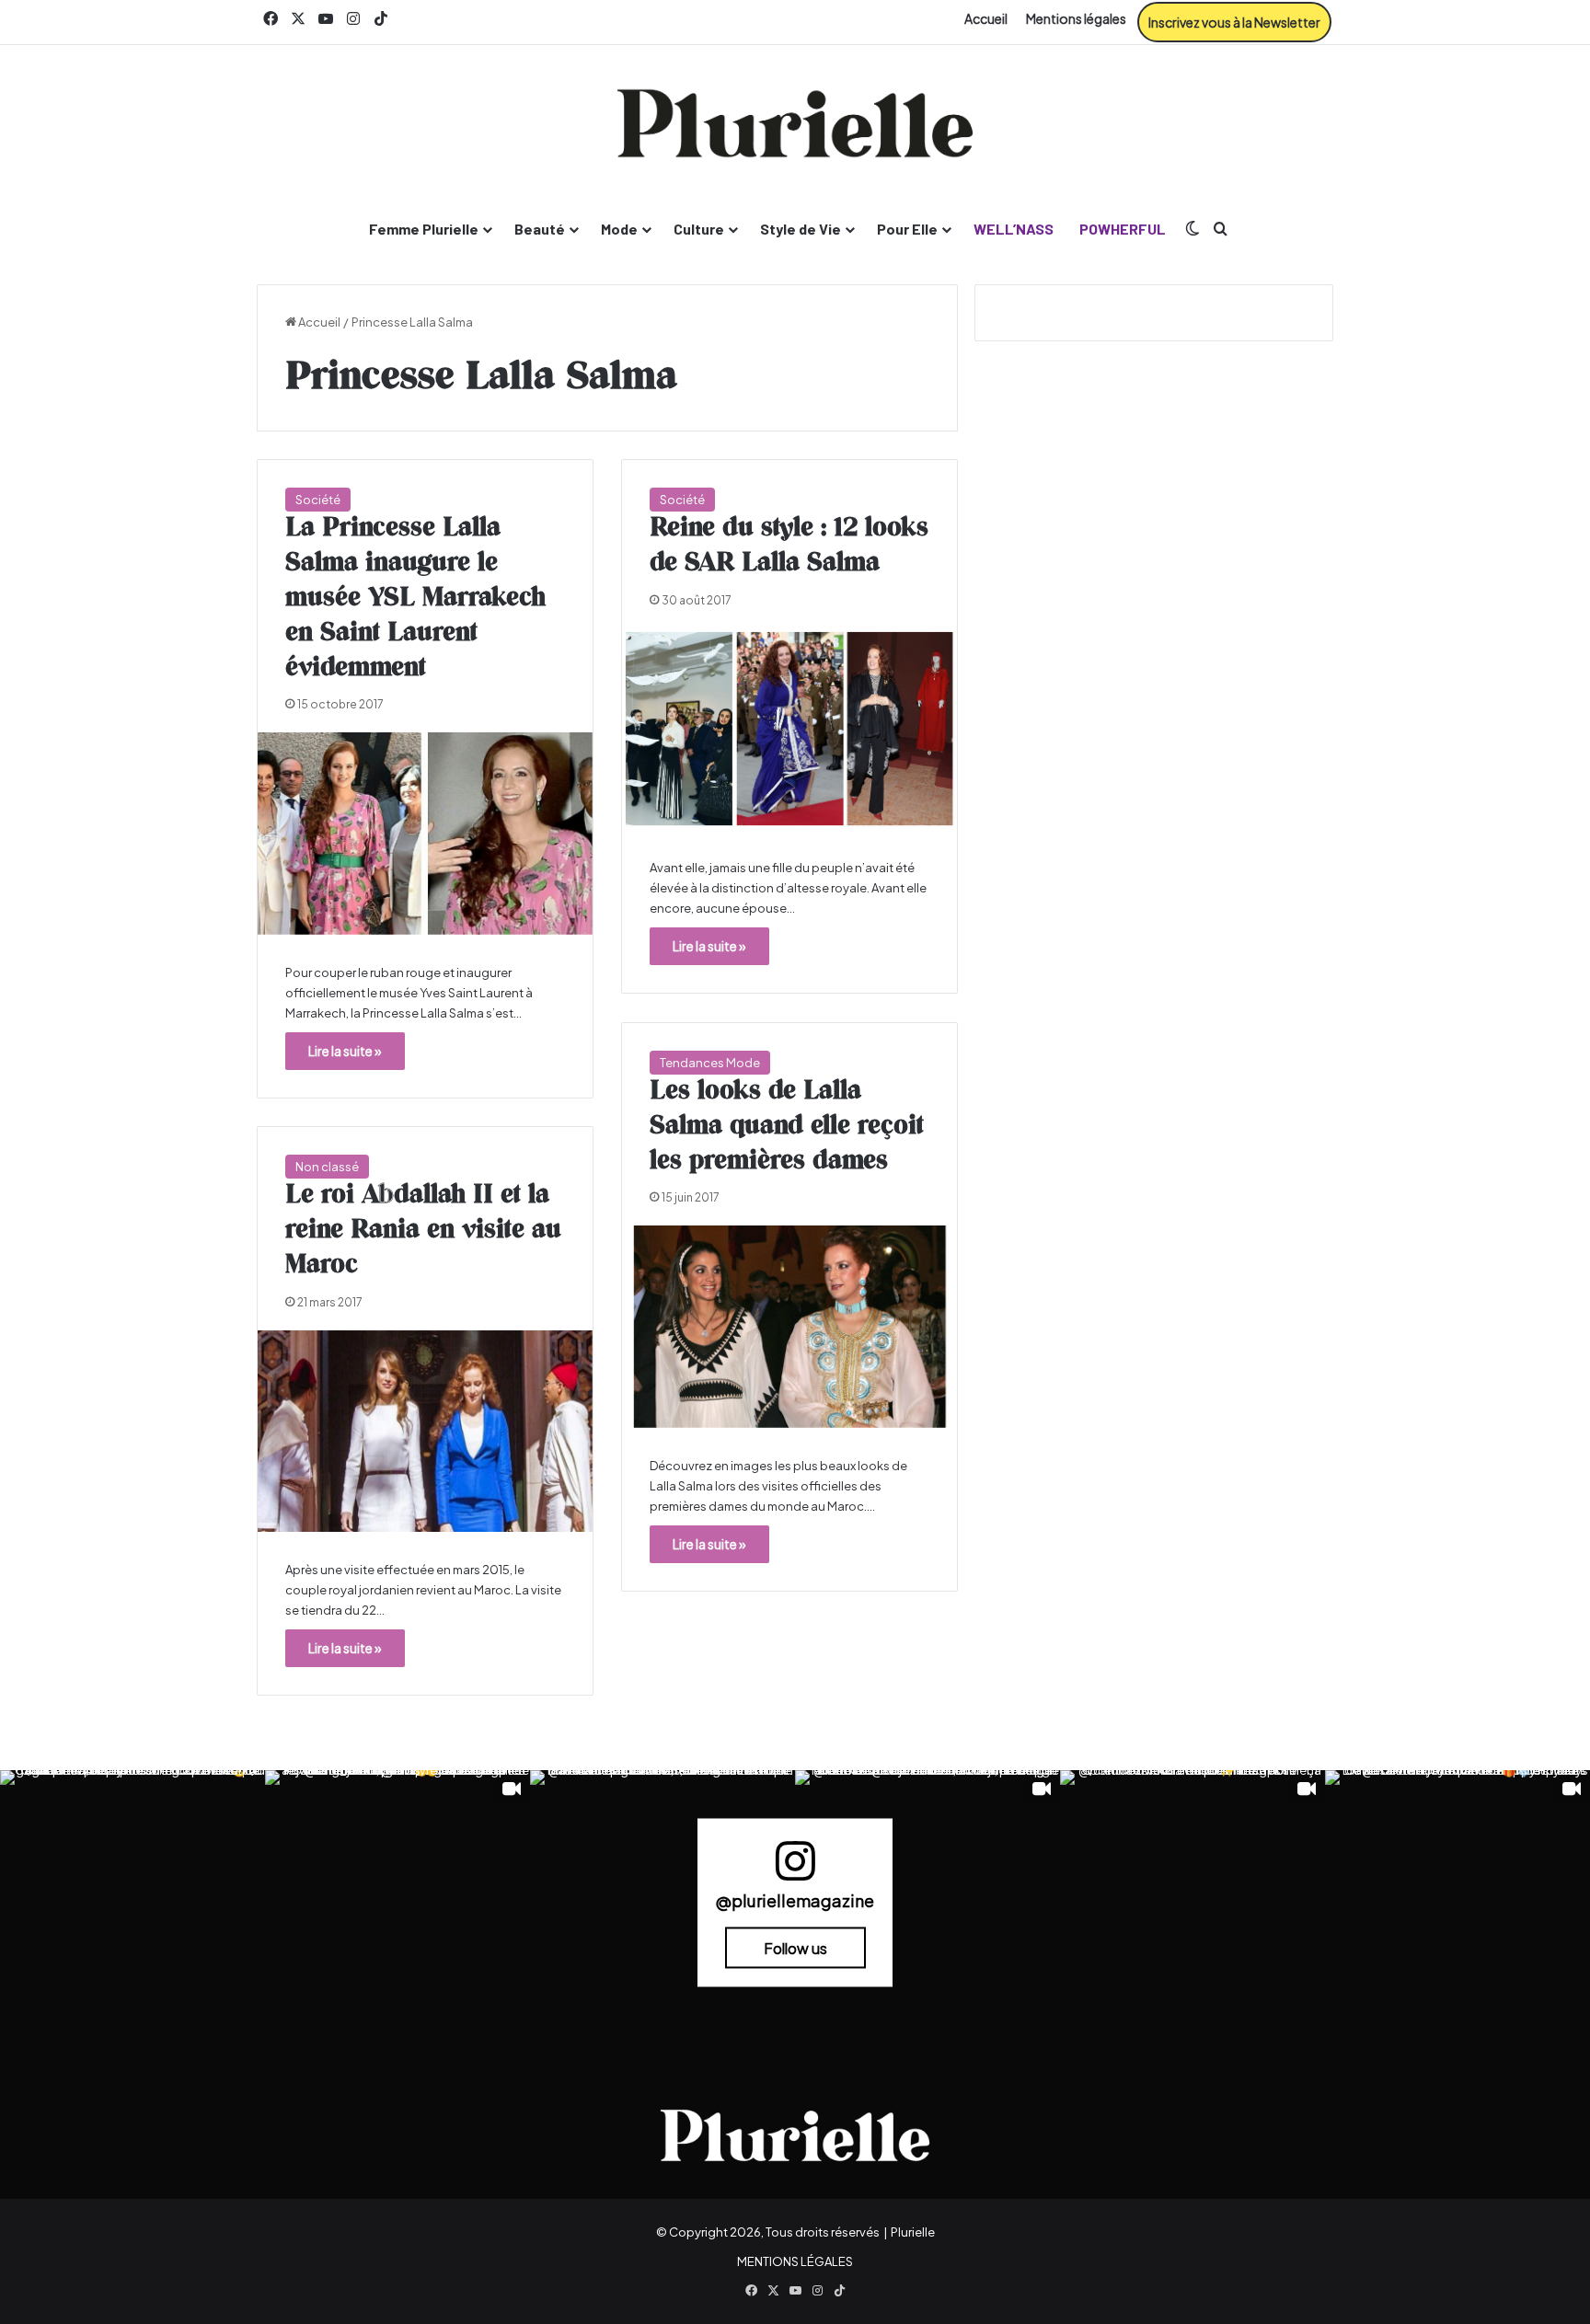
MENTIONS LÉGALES (795, 2261)
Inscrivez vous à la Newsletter (1234, 22)
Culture (699, 229)
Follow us (795, 1947)
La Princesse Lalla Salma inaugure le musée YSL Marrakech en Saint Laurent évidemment (415, 598)
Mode (619, 229)
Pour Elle (907, 229)
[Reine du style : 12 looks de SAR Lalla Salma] (789, 729)
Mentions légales (1076, 18)
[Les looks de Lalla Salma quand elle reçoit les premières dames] (789, 1326)
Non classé (327, 1167)
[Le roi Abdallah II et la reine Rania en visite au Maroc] (425, 1431)
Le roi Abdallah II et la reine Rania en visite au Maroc (423, 1230)
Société (318, 500)
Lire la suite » (345, 1051)
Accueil (986, 18)
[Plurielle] (795, 123)
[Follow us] (795, 1869)
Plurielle (913, 2232)
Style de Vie (801, 229)
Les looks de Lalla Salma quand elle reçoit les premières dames (787, 1126)
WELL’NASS (1014, 229)
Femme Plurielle (424, 229)
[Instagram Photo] (132, 1903)
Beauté (540, 229)
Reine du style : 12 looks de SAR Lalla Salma (789, 546)
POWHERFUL (1123, 229)
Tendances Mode (710, 1063)
